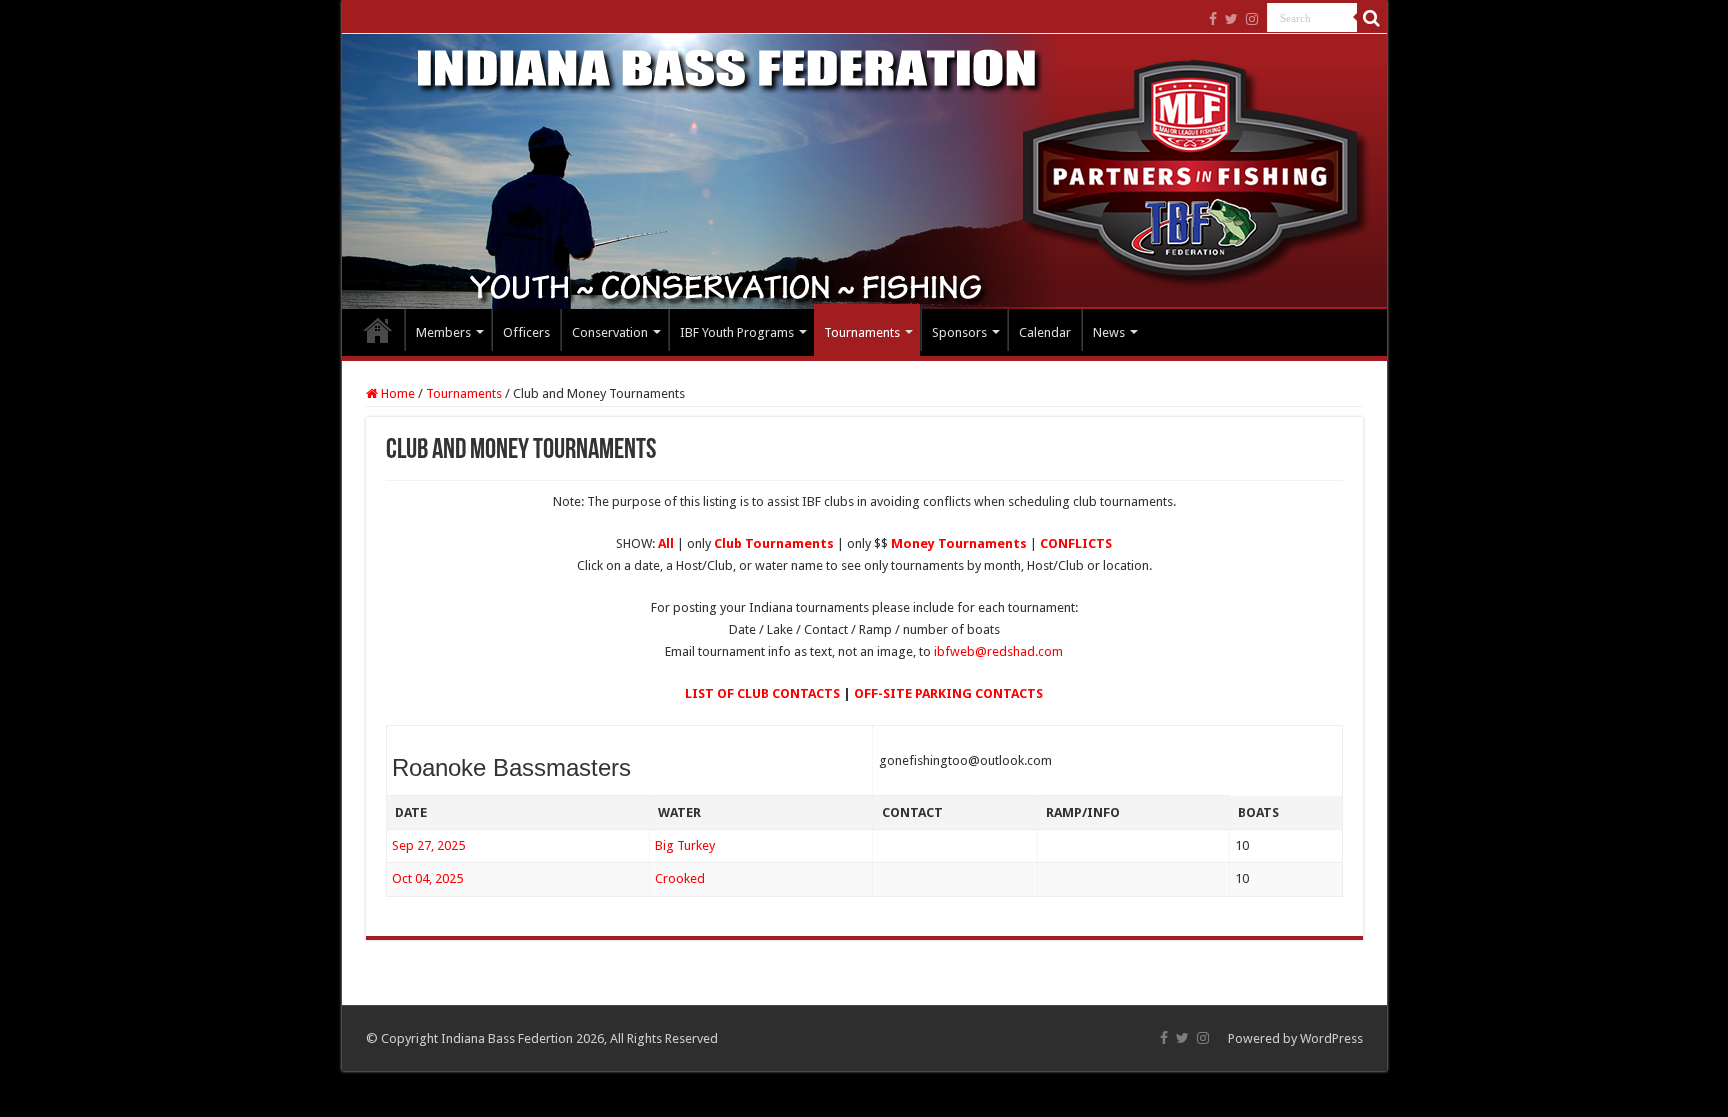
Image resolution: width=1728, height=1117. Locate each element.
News (1109, 332)
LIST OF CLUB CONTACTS (762, 693)
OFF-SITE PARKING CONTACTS (948, 693)
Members (443, 332)
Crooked (680, 878)
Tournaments (862, 332)
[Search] (1372, 18)
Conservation (610, 332)
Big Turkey (685, 845)
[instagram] (1252, 19)
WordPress (1331, 1038)
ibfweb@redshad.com (998, 651)
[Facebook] (1213, 19)
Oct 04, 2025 (427, 878)
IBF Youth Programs (737, 332)
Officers (526, 332)
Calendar (1045, 332)
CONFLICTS (1076, 543)
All (666, 543)
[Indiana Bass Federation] (864, 171)
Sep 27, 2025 (428, 845)
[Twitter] (1231, 19)
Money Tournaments (959, 543)
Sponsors (959, 332)
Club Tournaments (774, 543)
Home (378, 330)
